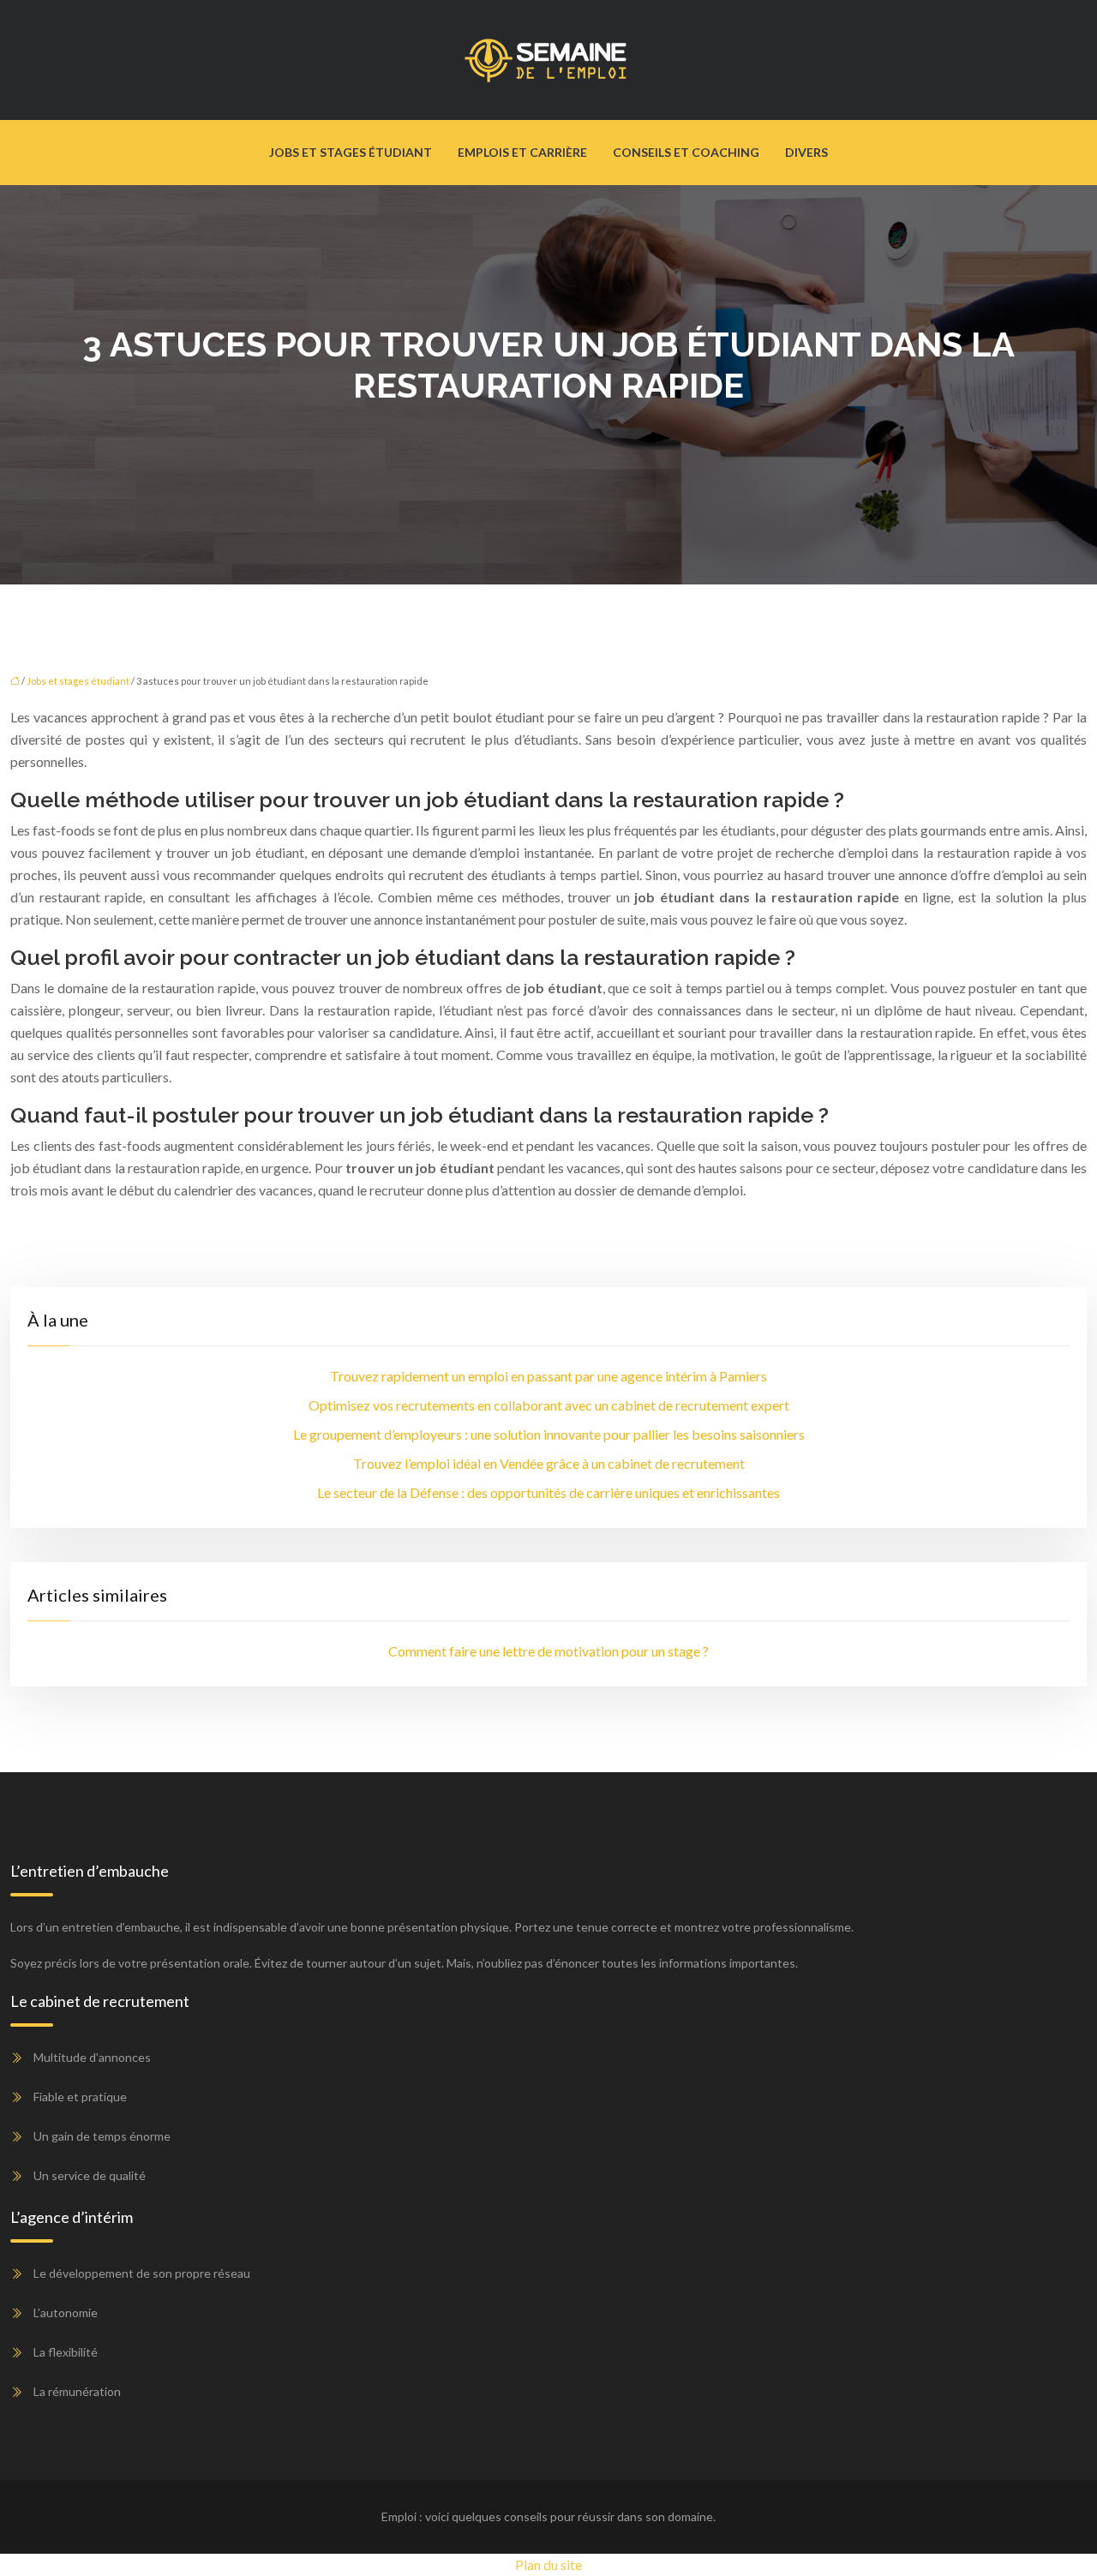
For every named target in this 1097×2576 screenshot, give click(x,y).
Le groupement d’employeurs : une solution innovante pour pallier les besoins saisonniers (549, 1434)
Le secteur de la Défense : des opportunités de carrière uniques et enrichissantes (548, 1492)
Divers (806, 152)
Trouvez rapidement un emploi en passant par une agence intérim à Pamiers (548, 1376)
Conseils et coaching (686, 152)
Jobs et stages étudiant (351, 152)
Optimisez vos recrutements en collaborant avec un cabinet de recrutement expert (549, 1405)
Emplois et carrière (522, 152)
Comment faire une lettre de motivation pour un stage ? (548, 1651)
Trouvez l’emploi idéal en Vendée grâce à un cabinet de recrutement (549, 1463)
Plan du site (548, 2564)
